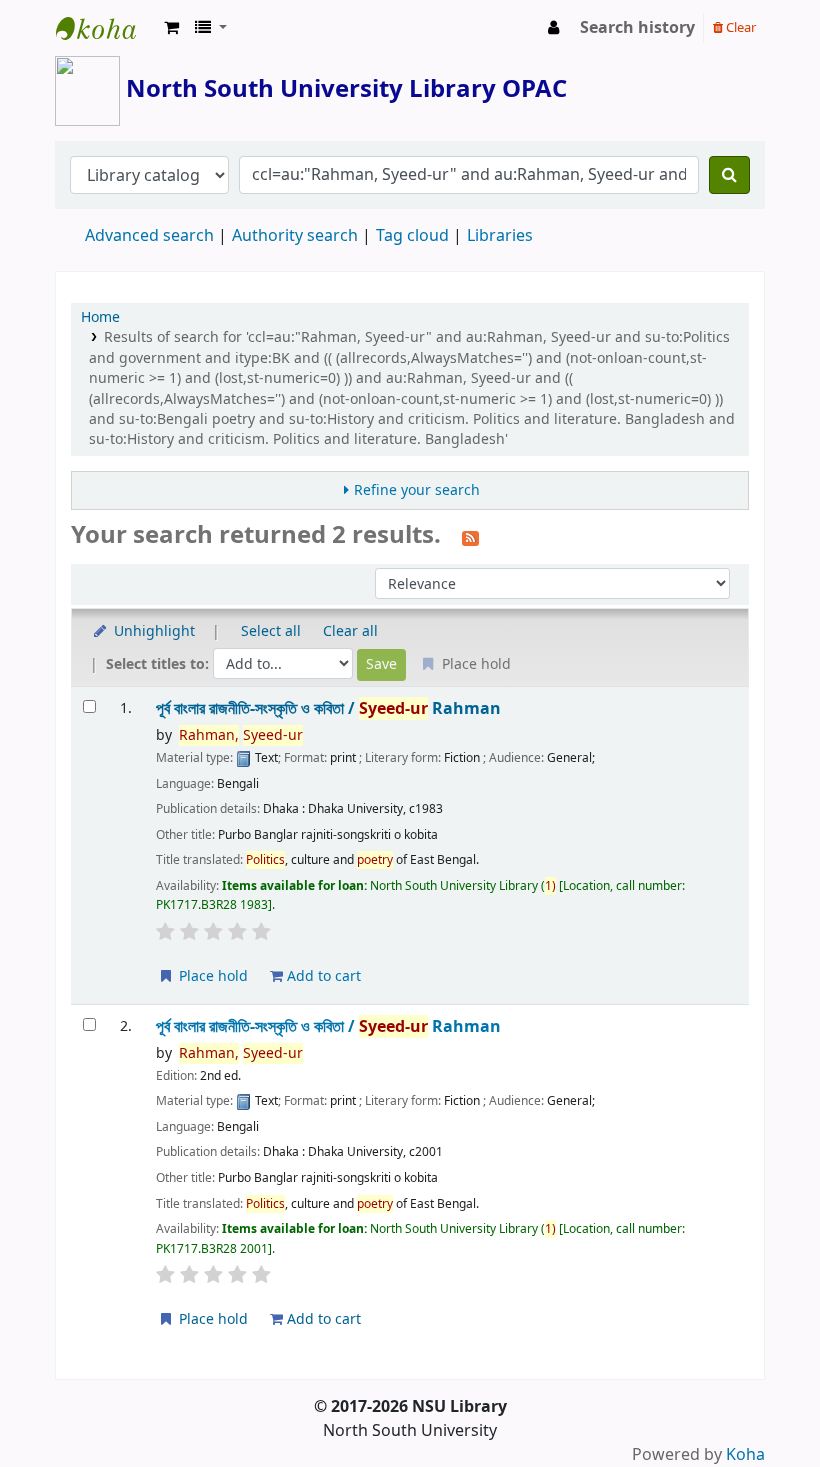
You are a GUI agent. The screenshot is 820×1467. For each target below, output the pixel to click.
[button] (171, 28)
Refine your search (417, 490)
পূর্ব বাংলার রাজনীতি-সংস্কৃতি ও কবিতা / (328, 708)
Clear (739, 27)
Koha (745, 1455)
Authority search (295, 236)
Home (100, 317)
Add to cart (322, 976)
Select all (271, 631)
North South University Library (106, 28)
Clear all (350, 631)
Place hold (211, 976)
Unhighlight (152, 631)
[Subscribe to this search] (470, 537)
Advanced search (149, 236)
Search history (637, 28)
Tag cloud (412, 236)
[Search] (729, 175)
